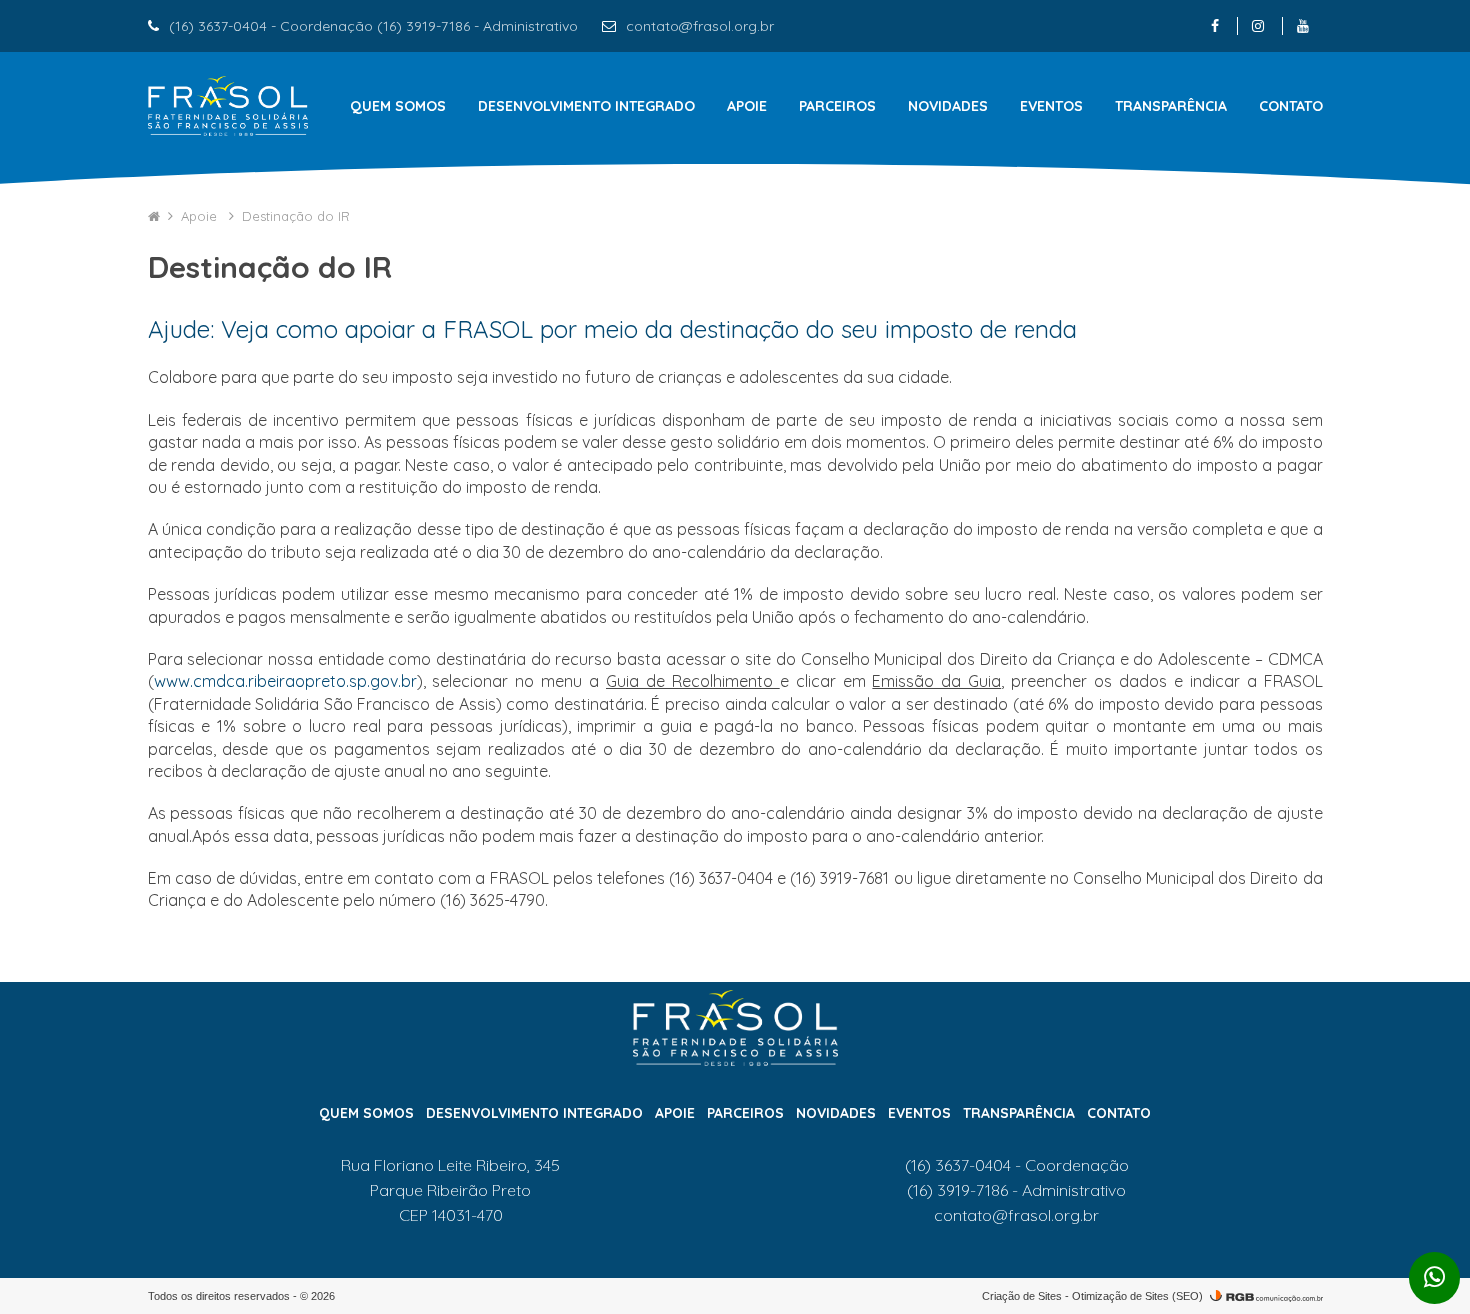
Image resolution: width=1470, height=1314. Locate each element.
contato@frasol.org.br (700, 26)
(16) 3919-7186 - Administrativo (1016, 1190)
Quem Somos (398, 106)
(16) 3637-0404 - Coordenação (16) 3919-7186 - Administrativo (373, 26)
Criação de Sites (1022, 1296)
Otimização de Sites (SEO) (1137, 1296)
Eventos (1051, 106)
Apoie (747, 106)
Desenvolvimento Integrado (586, 106)
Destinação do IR (296, 216)
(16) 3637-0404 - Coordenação (1017, 1165)
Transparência (1171, 106)
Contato (1291, 106)
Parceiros (837, 106)
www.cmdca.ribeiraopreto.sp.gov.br (285, 681)
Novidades (948, 106)
